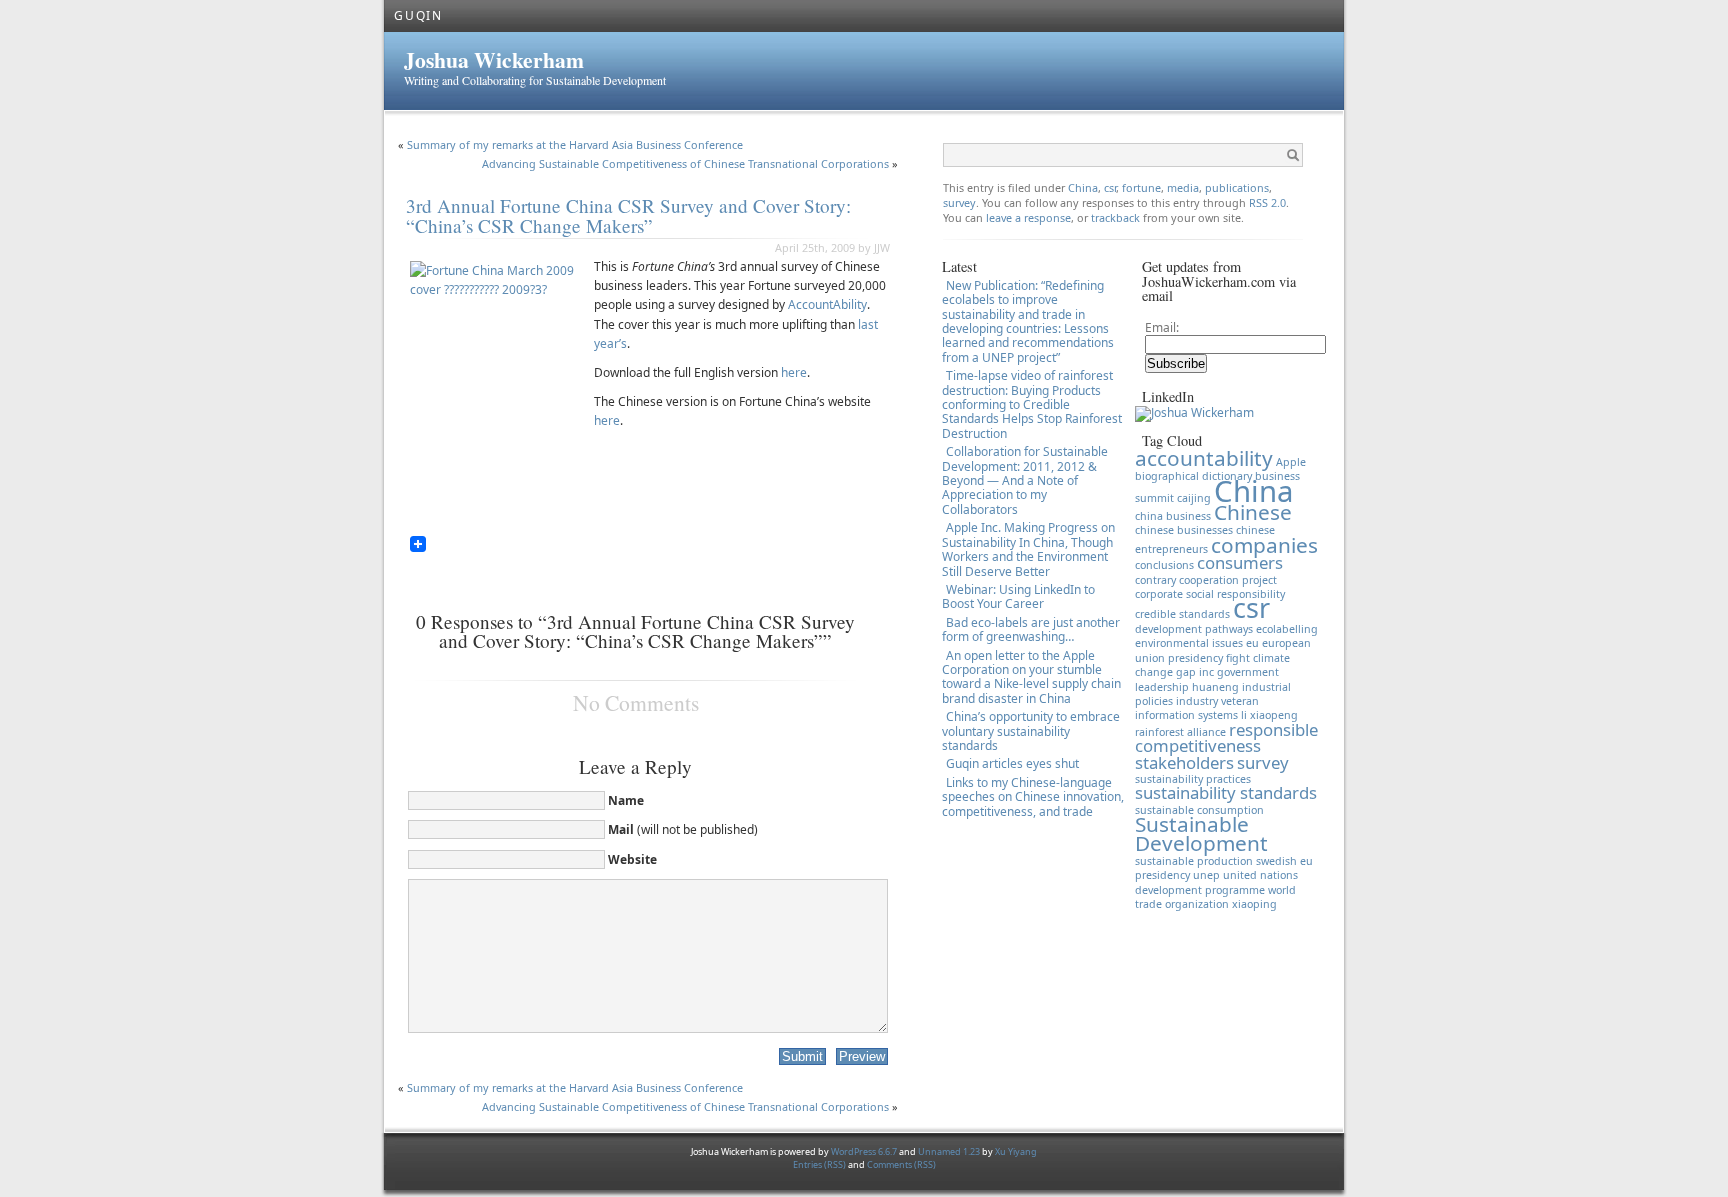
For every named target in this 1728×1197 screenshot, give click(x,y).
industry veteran (1217, 701)
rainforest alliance (1180, 732)
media (1183, 187)
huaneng (1215, 687)
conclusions (1164, 565)
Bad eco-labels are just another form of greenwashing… (1031, 629)
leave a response (1028, 217)
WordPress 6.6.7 (864, 1151)
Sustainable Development (1201, 833)
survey (959, 202)
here (794, 372)
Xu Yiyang (1016, 1151)
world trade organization (1215, 897)
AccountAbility (827, 304)
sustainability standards (1226, 792)
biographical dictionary (1193, 476)
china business (1173, 516)
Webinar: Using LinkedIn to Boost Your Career (1018, 596)
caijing (1194, 498)
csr (1110, 187)
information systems (1186, 715)
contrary (1155, 580)
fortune (1141, 187)
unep (1206, 875)
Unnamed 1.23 (949, 1151)
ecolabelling (1287, 629)
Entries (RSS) (820, 1164)
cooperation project (1228, 580)
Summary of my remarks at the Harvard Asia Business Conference (575, 144)
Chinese (1253, 512)
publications (1237, 187)
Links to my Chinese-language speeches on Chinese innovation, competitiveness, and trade (1033, 797)
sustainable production (1194, 861)
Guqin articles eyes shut (1012, 763)
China (1083, 187)
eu (1252, 643)
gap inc (1195, 672)
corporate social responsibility (1210, 594)
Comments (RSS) (901, 1164)
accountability (1204, 458)
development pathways (1194, 629)
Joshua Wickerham (494, 59)
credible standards (1182, 614)
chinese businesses (1184, 530)
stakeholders (1184, 762)
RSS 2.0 (1267, 202)
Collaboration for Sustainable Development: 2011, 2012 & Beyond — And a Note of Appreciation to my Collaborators (1025, 480)
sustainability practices (1193, 779)
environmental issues (1189, 643)
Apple (1291, 462)
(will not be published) (683, 829)
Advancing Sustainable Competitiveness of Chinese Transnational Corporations (685, 163)
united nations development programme (1216, 882)
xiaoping (1254, 904)
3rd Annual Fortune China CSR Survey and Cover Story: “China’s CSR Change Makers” (628, 215)
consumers (1240, 562)
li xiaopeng (1269, 715)
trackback (1117, 217)
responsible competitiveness (1226, 737)
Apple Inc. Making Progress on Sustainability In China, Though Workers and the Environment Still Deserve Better (1028, 549)
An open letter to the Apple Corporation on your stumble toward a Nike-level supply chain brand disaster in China (1031, 677)
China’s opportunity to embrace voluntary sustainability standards (1031, 731)
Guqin (418, 15)
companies (1264, 545)
